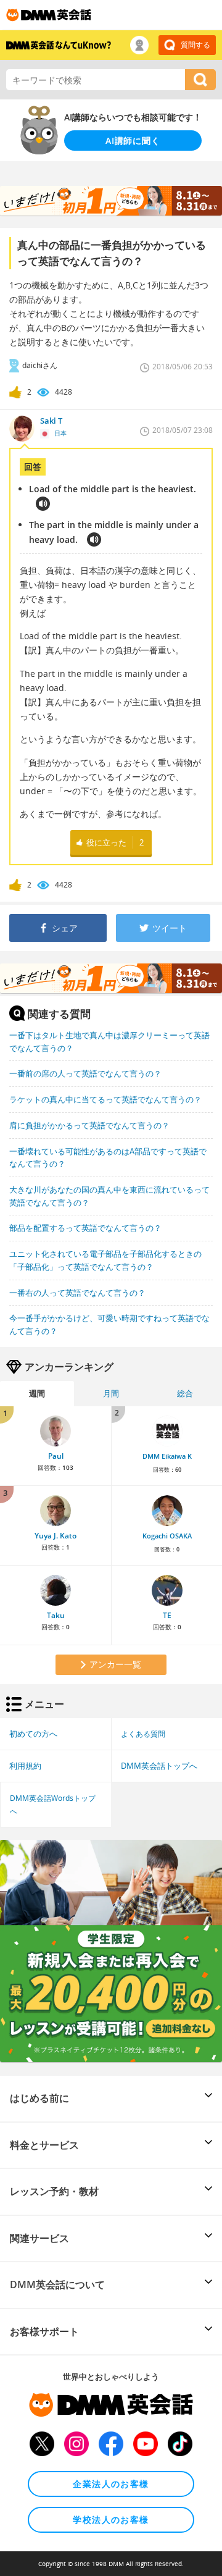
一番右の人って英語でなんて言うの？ (77, 1293)
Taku (56, 1615)
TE (167, 1615)
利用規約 (25, 1766)
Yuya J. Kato (55, 1536)
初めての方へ (33, 1734)
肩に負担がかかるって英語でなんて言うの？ (89, 1125)
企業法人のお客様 (111, 2484)
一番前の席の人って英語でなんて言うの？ (85, 1073)
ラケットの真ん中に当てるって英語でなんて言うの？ (105, 1099)
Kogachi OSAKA (167, 1536)
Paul (56, 1456)
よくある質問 (143, 1734)
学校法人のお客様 (111, 2519)
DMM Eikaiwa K (167, 1456)
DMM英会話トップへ (159, 1766)
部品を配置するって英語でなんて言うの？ (85, 1228)
